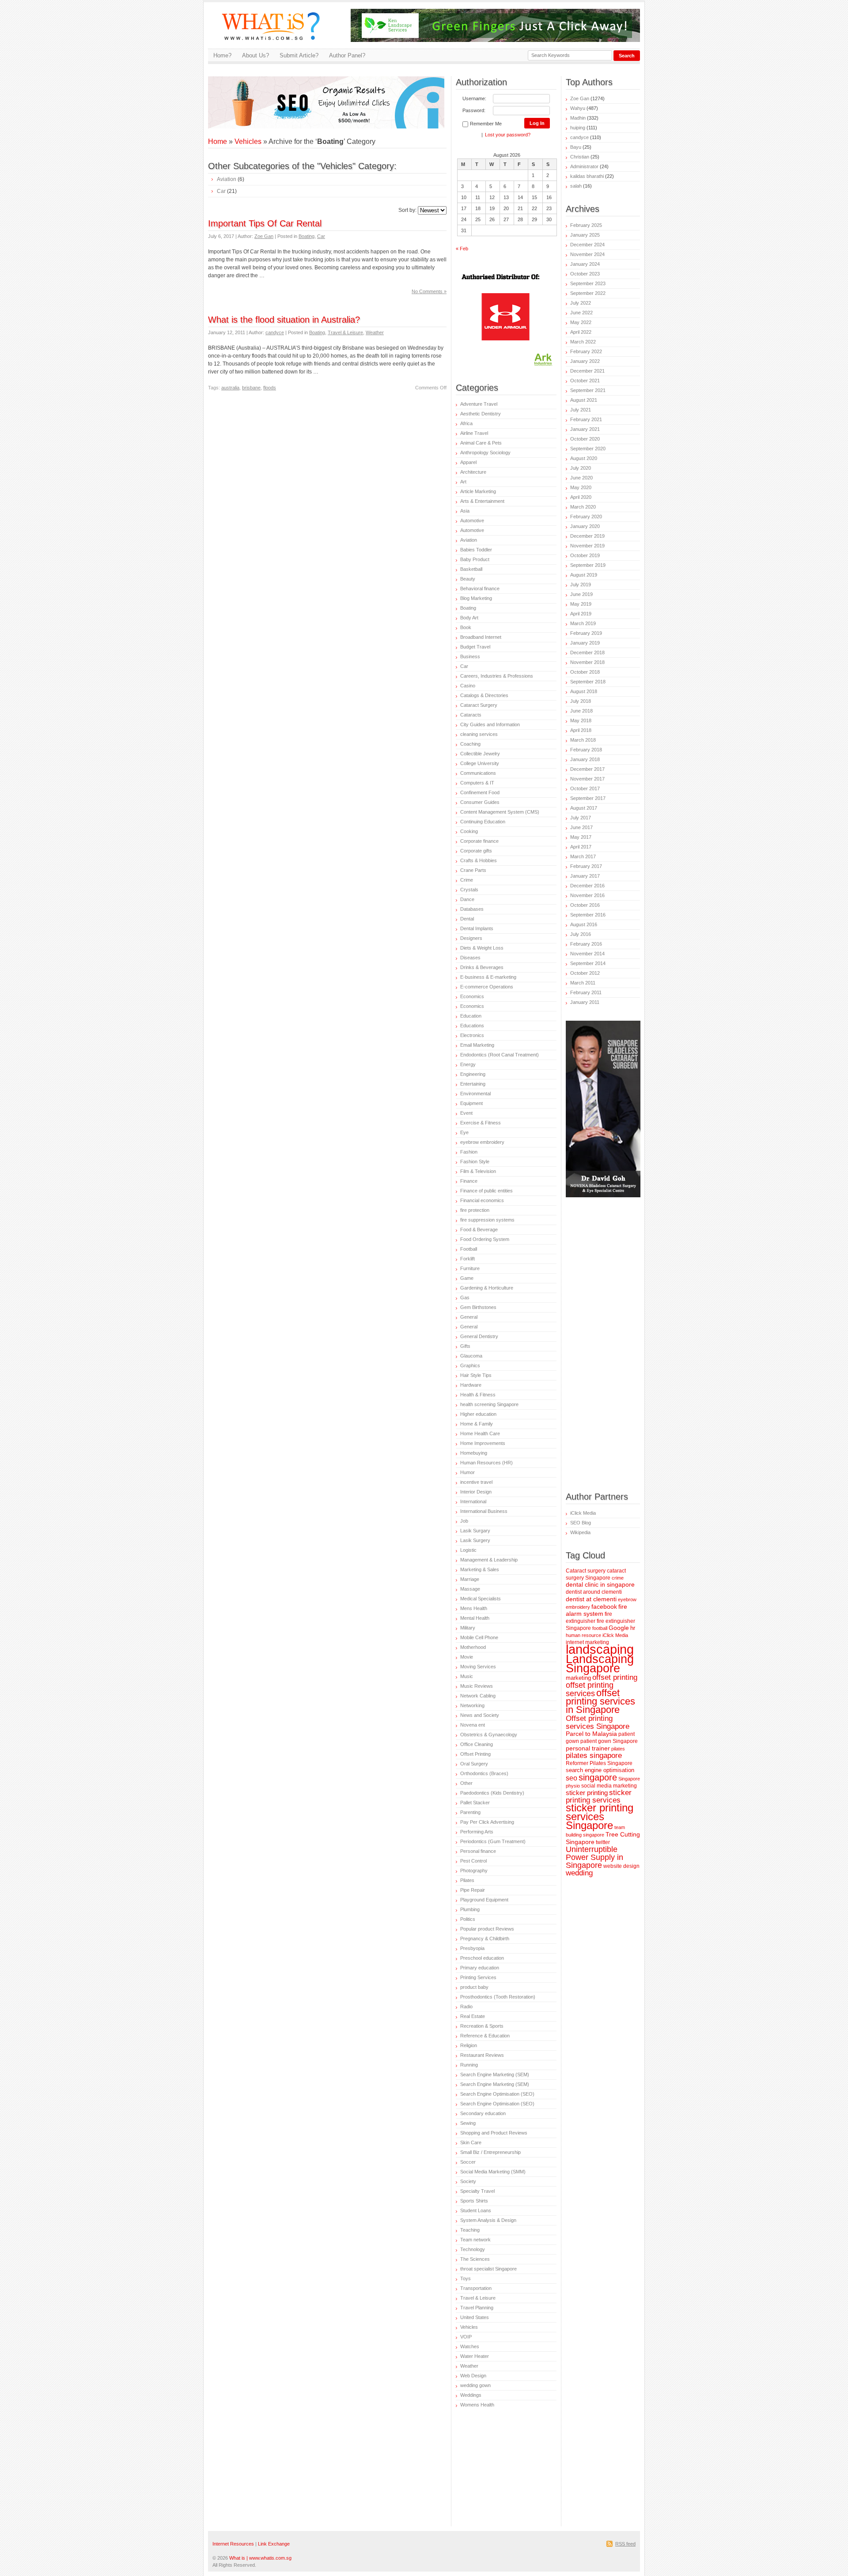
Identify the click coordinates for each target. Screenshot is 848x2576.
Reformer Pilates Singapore (599, 1763)
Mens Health (474, 1608)
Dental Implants (477, 928)
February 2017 (586, 866)
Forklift (468, 1259)
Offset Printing (475, 1754)
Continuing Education (483, 822)
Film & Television (478, 1171)
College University (480, 763)
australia (230, 388)
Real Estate (473, 2016)
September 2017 (588, 798)
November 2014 (587, 954)
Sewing (468, 2123)
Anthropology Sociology (485, 453)
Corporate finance (479, 841)
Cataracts (471, 715)
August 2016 (584, 924)
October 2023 (585, 274)
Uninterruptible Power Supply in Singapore (594, 1857)
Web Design (473, 2376)
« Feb (462, 249)
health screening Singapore (489, 1404)
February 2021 (586, 419)
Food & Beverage (479, 1230)
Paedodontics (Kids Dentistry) (492, 1793)
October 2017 (585, 788)
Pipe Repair (473, 1890)
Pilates (467, 1880)
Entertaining (473, 1084)
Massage (470, 1589)
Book (466, 627)
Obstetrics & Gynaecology (489, 1735)
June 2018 (581, 711)
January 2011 (585, 1002)
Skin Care (471, 2142)
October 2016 (585, 905)
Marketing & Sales (480, 1569)
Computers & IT (477, 783)
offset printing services (590, 1689)
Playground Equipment (484, 1900)
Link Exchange (274, 2544)
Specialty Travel (477, 2191)
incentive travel (476, 1482)
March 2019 (583, 623)
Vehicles (248, 141)
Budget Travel (475, 647)
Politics (468, 1919)
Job (464, 1521)
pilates (618, 1749)
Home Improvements (483, 1443)
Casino (468, 686)
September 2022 (588, 293)
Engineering (473, 1074)
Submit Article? (299, 55)
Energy (468, 1064)
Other (466, 1783)
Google (619, 1628)
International (473, 1501)
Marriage (470, 1579)
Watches (470, 2346)
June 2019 (581, 594)
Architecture (473, 472)
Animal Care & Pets (481, 443)
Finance (469, 1181)
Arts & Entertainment (482, 501)
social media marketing (609, 1786)
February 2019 (586, 633)
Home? (222, 55)
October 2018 (585, 672)
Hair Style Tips (476, 1375)
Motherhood (473, 1647)
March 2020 (583, 507)
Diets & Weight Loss (482, 948)
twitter (603, 1842)
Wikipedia (580, 1532)
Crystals (469, 890)
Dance (467, 899)
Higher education (478, 1414)
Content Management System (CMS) (500, 812)
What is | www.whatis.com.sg (260, 2558)
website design (621, 1866)
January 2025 (585, 235)
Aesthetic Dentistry (481, 414)
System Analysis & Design (488, 2220)
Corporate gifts (476, 851)
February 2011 (586, 992)
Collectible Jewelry (480, 754)
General (469, 1317)
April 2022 (581, 332)
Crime (467, 880)
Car (221, 191)
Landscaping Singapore (600, 1663)
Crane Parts (473, 870)
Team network (475, 2240)
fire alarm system (596, 1610)
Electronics (472, 1035)
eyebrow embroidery (482, 1142)
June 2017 (581, 827)
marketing (578, 1678)
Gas (465, 1297)
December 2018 (587, 652)
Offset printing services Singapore (598, 1722)
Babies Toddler (476, 550)
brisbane (251, 388)
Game (467, 1278)
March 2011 (583, 983)
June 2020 (581, 478)
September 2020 (588, 449)
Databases (472, 909)
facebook (604, 1607)
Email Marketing (477, 1045)
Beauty (468, 579)
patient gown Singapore (609, 1741)
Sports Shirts (474, 2201)
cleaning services (479, 734)
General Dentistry (479, 1336)
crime (618, 1578)
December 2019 (587, 536)
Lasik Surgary (475, 1531)
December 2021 (587, 371)
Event (466, 1113)
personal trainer (588, 1748)
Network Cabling (478, 1696)
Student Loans (476, 2210)
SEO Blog (581, 1523)
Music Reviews (477, 1686)
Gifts (465, 1346)
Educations (472, 1026)
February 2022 (586, 351)
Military (468, 1628)
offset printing (615, 1677)
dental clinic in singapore (600, 1585)
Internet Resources (233, 2544)
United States (475, 2317)
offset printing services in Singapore (600, 1701)
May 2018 (581, 720)
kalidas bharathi (587, 176)
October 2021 (585, 381)
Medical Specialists (481, 1599)
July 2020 (581, 468)
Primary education (480, 1968)
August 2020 (584, 458)
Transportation (476, 2288)
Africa (466, 423)
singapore (598, 1777)
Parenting (470, 1812)
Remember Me (486, 124)
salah (576, 186)
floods (270, 388)
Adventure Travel (479, 404)
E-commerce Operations (487, 987)
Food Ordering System (485, 1239)
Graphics (470, 1365)
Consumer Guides (480, 802)
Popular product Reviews (487, 1929)
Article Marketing (478, 491)
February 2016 (586, 944)
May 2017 (581, 837)
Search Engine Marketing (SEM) (495, 2074)
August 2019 (584, 575)
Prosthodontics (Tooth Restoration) (498, 1997)
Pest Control (473, 1861)
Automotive (472, 520)
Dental (467, 919)
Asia (465, 511)
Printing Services (478, 1977)
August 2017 (584, 808)
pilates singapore (594, 1756)
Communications (478, 773)
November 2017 (587, 779)
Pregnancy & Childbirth (485, 1939)
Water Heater (475, 2356)
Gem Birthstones (478, 1307)
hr (633, 1628)
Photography (474, 1871)
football (600, 1628)
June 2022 (581, 313)
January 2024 (585, 264)
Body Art (469, 618)
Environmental (475, 1094)
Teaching (470, 2230)
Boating (307, 236)
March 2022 (583, 342)
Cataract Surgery (479, 705)
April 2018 (581, 730)
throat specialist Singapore (488, 2269)
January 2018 (585, 759)
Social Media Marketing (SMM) (493, 2172)
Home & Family (477, 1424)
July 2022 (581, 303)
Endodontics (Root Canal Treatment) (500, 1055)
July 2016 (581, 934)
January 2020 (585, 526)
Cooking (469, 831)
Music (467, 1676)
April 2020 (581, 497)
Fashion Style (475, 1162)
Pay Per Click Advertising (487, 1822)
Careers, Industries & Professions (497, 676)
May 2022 (581, 322)
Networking (472, 1705)
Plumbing (470, 1909)
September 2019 (588, 565)
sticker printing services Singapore (600, 1817)
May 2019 (581, 604)
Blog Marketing (476, 598)
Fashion (469, 1152)
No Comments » (429, 291)
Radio (466, 2006)
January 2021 (585, 429)
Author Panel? (347, 55)
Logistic (468, 1550)
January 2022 (585, 361)
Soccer (468, 2162)
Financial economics (482, 1200)
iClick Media (583, 1513)
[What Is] (274, 45)
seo (572, 1778)
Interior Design (476, 1492)
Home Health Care (480, 1433)
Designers (471, 938)
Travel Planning (477, 2308)
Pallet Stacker (475, 1803)
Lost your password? (508, 135)
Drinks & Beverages (482, 967)
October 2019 (585, 555)
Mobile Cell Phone (479, 1637)
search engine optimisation (600, 1770)
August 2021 (584, 400)
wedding (579, 1873)
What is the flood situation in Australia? (284, 320)
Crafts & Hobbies (479, 860)
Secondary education (483, 2113)
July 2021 (581, 410)
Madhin (578, 118)
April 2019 (581, 614)
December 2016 (587, 886)
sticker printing (587, 1793)
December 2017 (587, 769)
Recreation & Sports (482, 2026)
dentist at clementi (591, 1599)
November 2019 (587, 546)
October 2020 (585, 439)
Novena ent (473, 1725)
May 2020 (581, 487)
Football (469, 1249)
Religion (469, 2045)
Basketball (471, 569)
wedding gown (475, 2385)
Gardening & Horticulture (487, 1288)
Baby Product (475, 559)
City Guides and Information (490, 724)
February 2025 (586, 225)
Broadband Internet (481, 637)
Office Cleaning (477, 1744)
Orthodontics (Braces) (484, 1773)
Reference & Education (485, 2036)
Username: (474, 98)
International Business (484, 1511)
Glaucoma (471, 1356)
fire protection (475, 1210)
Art (463, 482)
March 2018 (583, 740)
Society (468, 2181)
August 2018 (584, 691)
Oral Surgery (474, 1764)
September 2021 (588, 390)
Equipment (471, 1103)
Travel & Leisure (345, 332)
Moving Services (478, 1667)
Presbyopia (472, 1948)
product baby (474, 1987)
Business (470, 656)
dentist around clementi (594, 1592)
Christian (580, 157)
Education (471, 1016)
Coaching (470, 744)
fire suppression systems (487, 1220)
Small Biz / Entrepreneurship (490, 2152)
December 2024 (587, 245)
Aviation (227, 179)
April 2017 (581, 847)
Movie (467, 1657)
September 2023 (588, 283)
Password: (474, 110)
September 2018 (588, 682)
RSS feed (625, 2544)
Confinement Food (480, 792)
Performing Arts (477, 1832)
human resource (583, 1635)
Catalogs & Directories (484, 695)
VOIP (466, 2337)
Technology (473, 2249)
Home (218, 141)
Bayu (576, 147)
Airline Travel (474, 433)
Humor (468, 1472)
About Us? (256, 55)
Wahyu (578, 108)
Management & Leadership (489, 1560)
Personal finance (478, 1851)
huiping (578, 128)
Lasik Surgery (475, 1540)
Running (469, 2065)
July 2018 (581, 701)
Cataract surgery (586, 1571)
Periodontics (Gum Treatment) (493, 1841)
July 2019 (581, 585)
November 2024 (587, 254)
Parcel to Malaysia (591, 1734)
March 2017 (583, 856)
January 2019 (585, 643)
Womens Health (477, 2405)
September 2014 (588, 963)
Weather (375, 332)
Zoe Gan (264, 236)
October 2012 (585, 973)
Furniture (470, 1268)
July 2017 (581, 818)
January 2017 (585, 876)
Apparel (468, 462)
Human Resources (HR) (486, 1463)
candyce (275, 332)
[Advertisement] (311, 90)
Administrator (584, 166)
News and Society (480, 1715)
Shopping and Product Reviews (494, 2133)
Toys (466, 2278)
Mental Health (475, 1618)
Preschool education (482, 1958)
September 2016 (588, 915)
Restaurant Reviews (482, 2055)
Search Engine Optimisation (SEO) (497, 2094)
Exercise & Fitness (481, 1123)
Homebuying (474, 1453)
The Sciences (475, 2259)
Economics (472, 996)
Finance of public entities (486, 1191)
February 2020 (586, 517)
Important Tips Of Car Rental (265, 223)
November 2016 (587, 895)
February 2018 (586, 750)
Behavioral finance (480, 588)
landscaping (600, 1649)
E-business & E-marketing (488, 977)
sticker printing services (599, 1796)
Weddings (471, 2395)
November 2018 (587, 662)
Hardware (471, 1385)
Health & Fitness (478, 1395)
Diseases (470, 958)
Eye (464, 1132)
